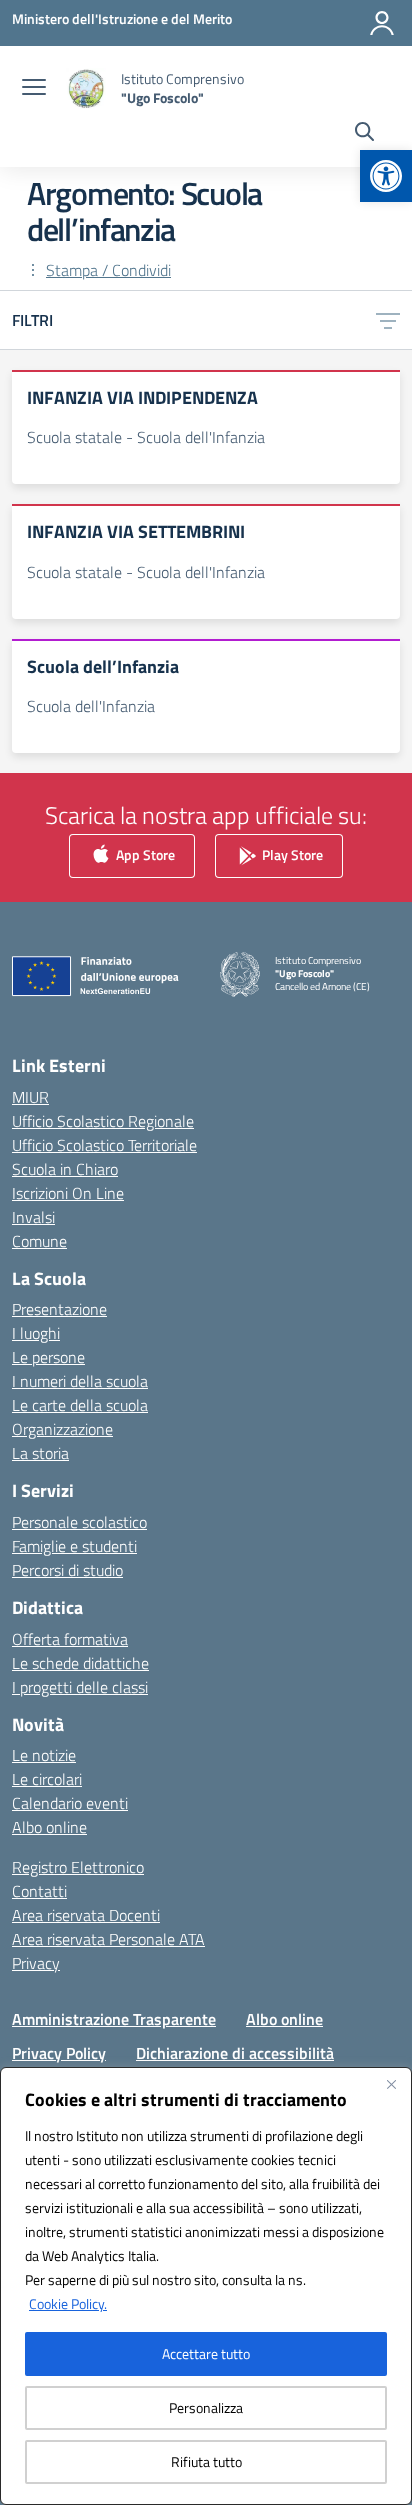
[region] (206, 2286)
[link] (386, 176)
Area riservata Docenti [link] (86, 1915)
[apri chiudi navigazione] (34, 89)
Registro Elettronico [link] (78, 1867)
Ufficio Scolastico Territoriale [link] (104, 1145)
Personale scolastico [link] (79, 1522)
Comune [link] (39, 1241)
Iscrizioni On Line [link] (68, 1193)
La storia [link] (40, 1453)
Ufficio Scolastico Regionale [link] (103, 1121)
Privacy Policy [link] (59, 2053)
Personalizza (206, 2407)
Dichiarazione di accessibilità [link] (235, 2053)
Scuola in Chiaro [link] (65, 1169)
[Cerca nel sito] (364, 134)
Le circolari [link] (47, 1779)
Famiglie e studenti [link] (74, 1546)
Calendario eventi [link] (70, 1803)
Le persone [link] (48, 1357)
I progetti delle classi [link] (80, 1687)
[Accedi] (382, 23)
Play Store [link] (291, 854)
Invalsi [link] (33, 1217)
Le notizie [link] (44, 1755)
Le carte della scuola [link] (80, 1405)
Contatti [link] (39, 1891)
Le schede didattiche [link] (80, 1663)
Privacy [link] (36, 1963)
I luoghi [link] (36, 1333)
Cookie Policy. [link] (68, 2303)
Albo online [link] (49, 1827)
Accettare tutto (206, 2353)
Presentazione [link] (59, 1309)
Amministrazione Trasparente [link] (114, 2019)
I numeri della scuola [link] (80, 1381)
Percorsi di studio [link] (67, 1570)
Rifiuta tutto (206, 2461)
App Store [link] (144, 854)
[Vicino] (391, 2084)
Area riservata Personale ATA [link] (108, 1939)
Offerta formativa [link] (70, 1639)
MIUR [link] (30, 1097)
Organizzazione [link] (62, 1429)
